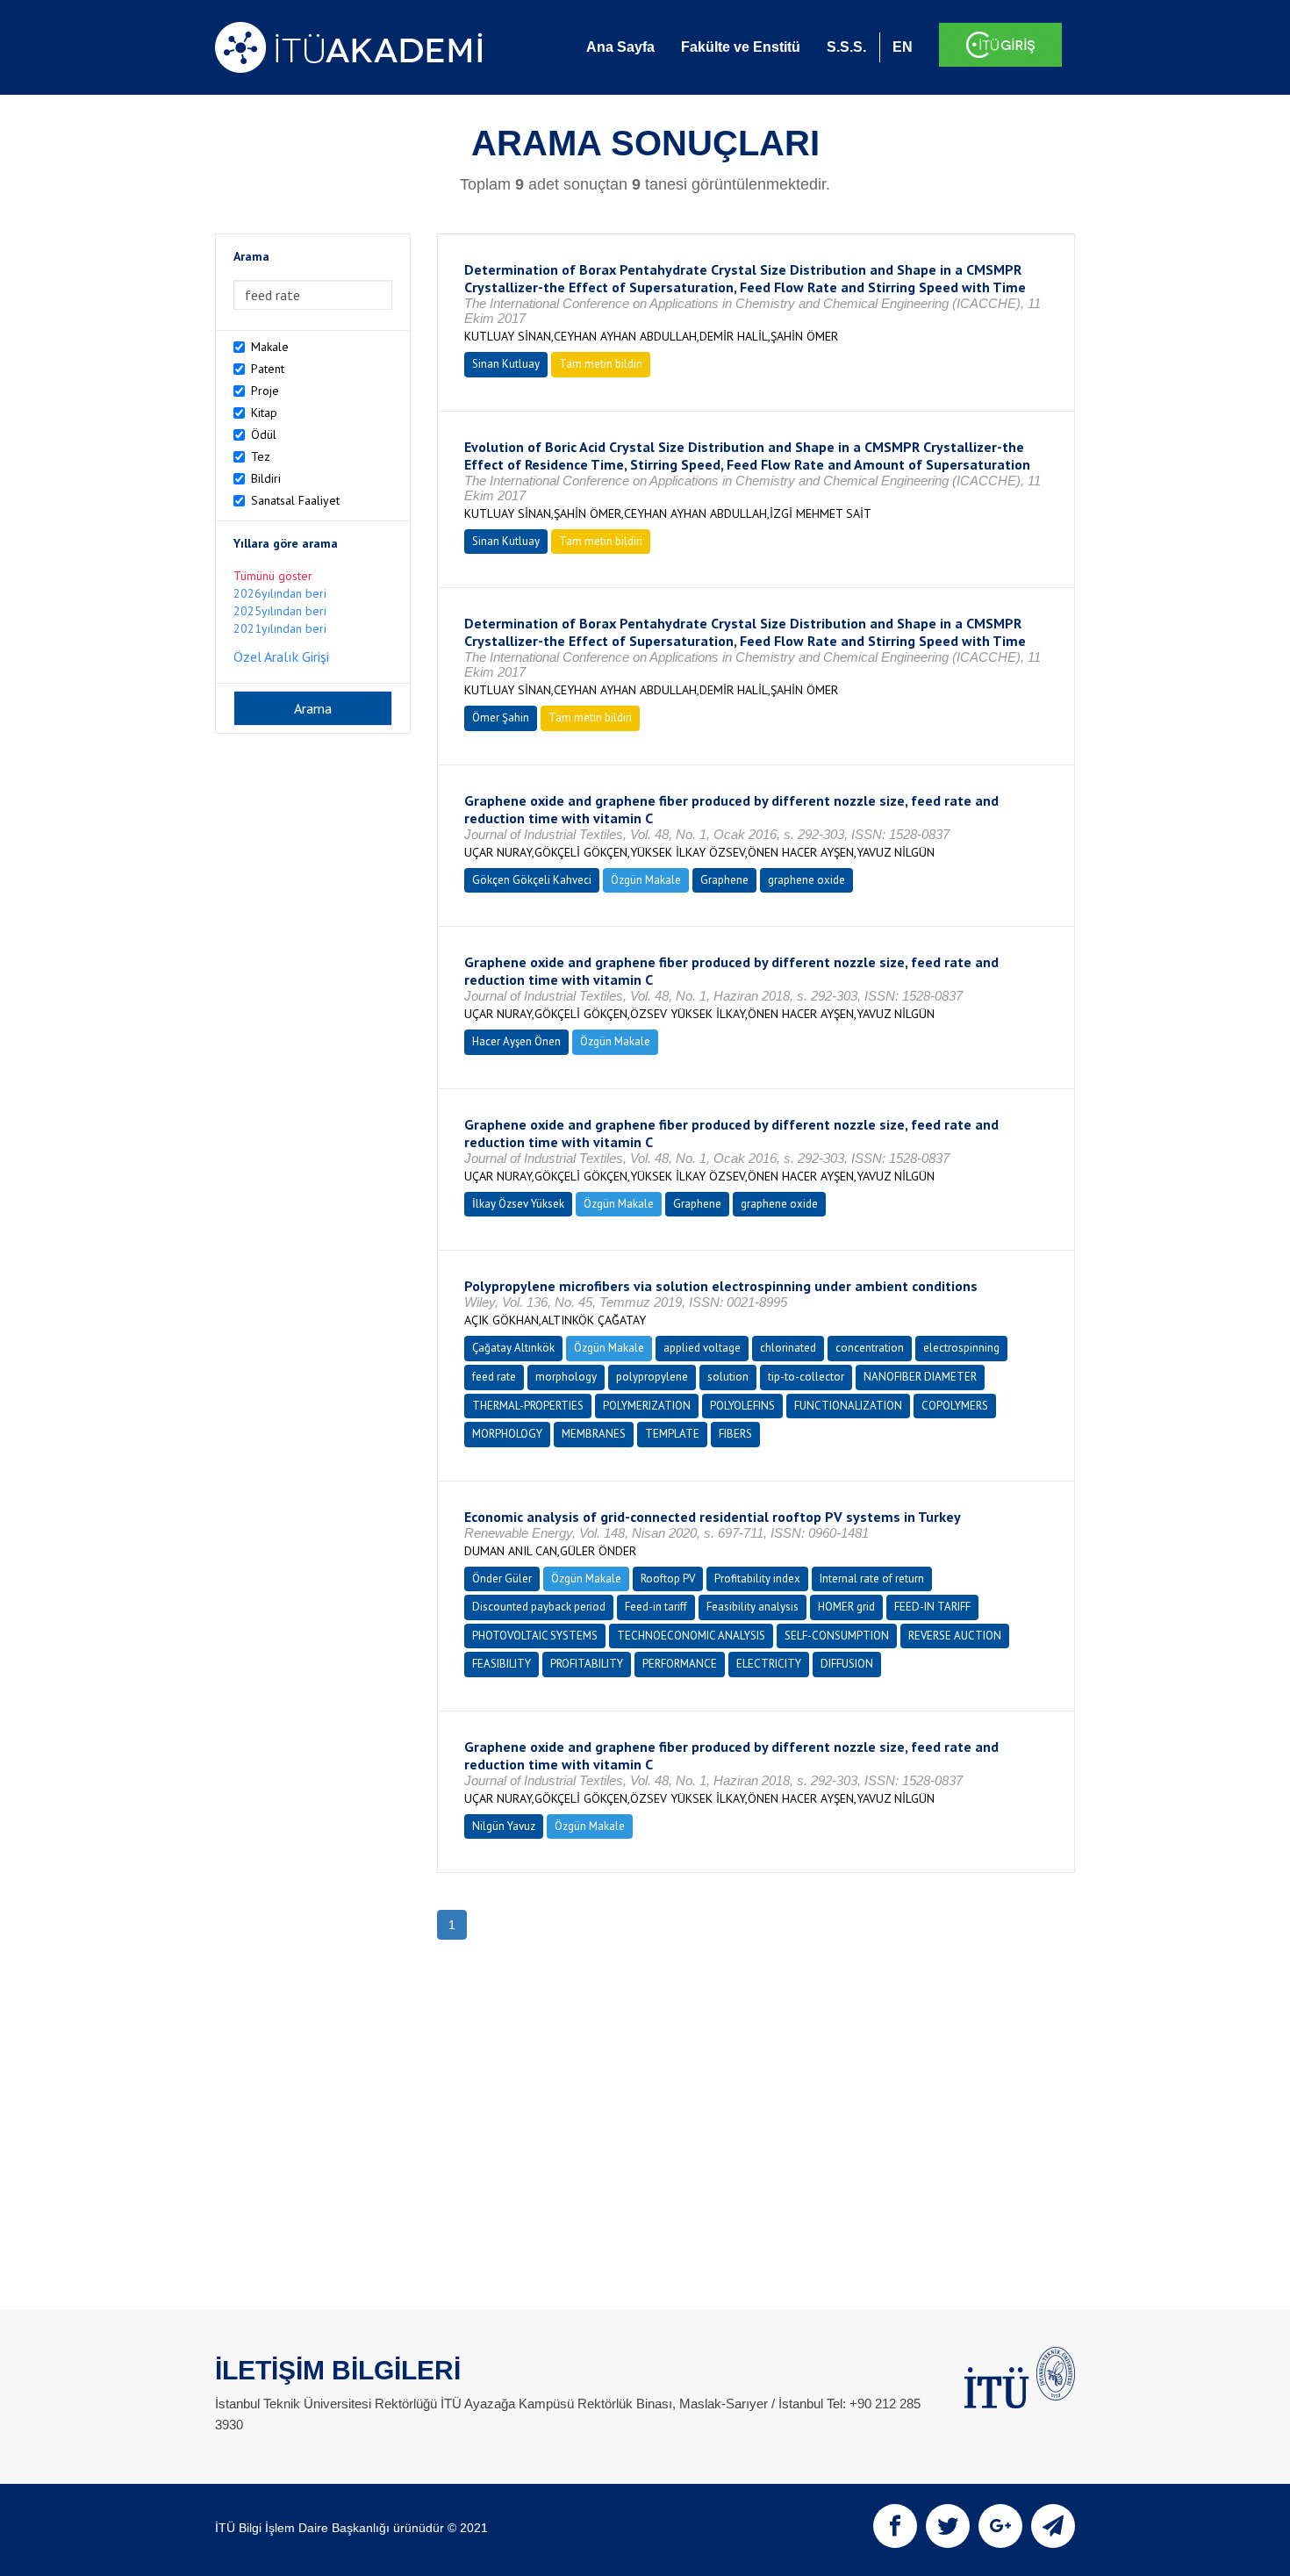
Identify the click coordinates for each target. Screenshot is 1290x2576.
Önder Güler (502, 1579)
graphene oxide (806, 880)
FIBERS (735, 1434)
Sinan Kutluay (506, 364)
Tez (261, 456)
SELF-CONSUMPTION (837, 1636)
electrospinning (961, 1348)
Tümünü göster (273, 576)
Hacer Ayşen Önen (516, 1041)
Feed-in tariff (656, 1607)
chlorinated (788, 1348)
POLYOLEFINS (742, 1406)
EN (903, 47)
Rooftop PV (668, 1579)
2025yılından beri (280, 611)
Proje (265, 391)
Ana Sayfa (620, 47)
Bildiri (266, 478)
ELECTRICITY (769, 1664)
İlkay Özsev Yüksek (518, 1204)
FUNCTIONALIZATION (848, 1406)
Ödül (264, 434)
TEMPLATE (672, 1434)
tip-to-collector (806, 1377)
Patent (268, 369)
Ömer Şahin (501, 718)
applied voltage (702, 1348)
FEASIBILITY (502, 1664)
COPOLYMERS (955, 1406)
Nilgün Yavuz (504, 1826)
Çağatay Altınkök (513, 1348)
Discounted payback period (539, 1607)
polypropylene (652, 1377)
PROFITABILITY (587, 1664)
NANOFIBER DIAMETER (920, 1377)
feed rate (494, 1377)
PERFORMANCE (680, 1664)
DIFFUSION (847, 1664)
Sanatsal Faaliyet (295, 500)
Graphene (724, 880)
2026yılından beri (280, 593)
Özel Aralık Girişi (281, 657)
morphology (566, 1377)
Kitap (264, 413)
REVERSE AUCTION (955, 1636)
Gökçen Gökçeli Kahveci (532, 880)
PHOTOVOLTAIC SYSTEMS (535, 1636)
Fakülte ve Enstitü (741, 47)
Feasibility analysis (752, 1607)
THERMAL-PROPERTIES (528, 1406)
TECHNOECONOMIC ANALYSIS (691, 1636)
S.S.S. (846, 47)
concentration (870, 1348)
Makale (270, 347)
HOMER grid (846, 1607)
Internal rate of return (872, 1579)
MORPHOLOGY (507, 1434)
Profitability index (757, 1579)
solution (728, 1377)
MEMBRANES (594, 1434)
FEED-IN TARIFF (932, 1607)
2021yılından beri (280, 628)
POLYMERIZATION (647, 1406)
